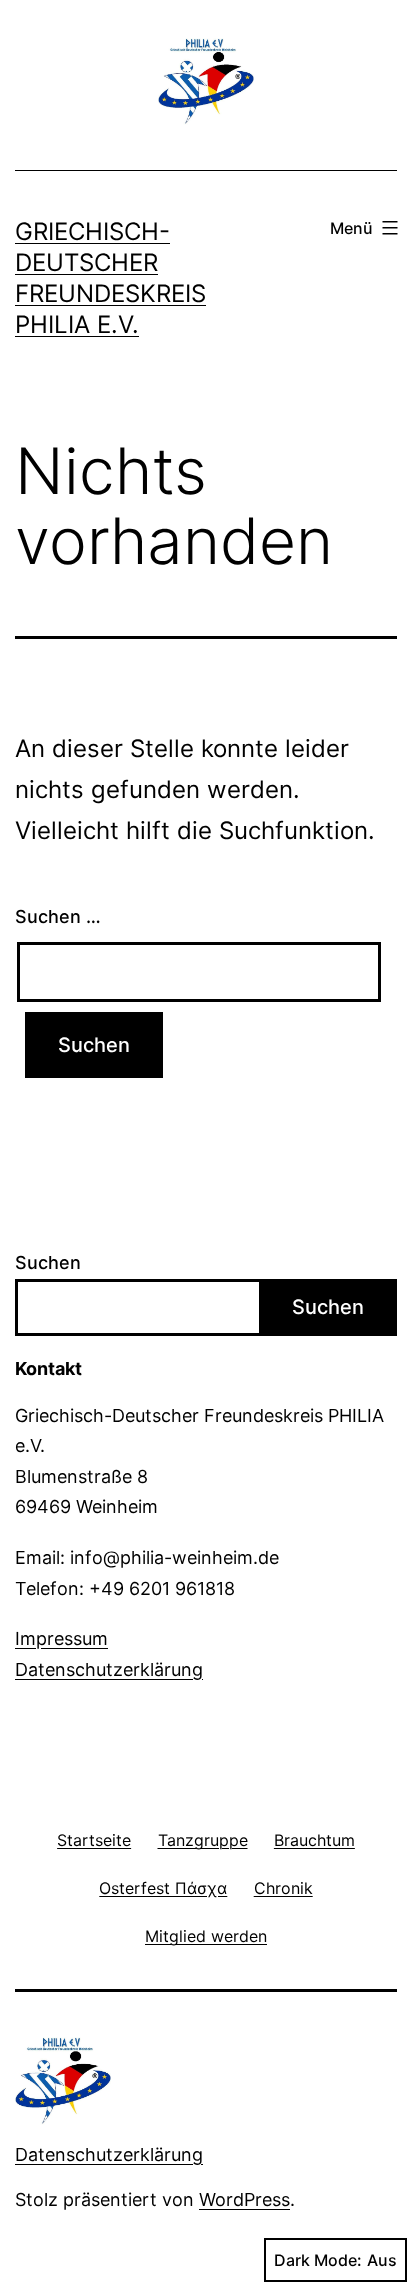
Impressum (61, 1638)
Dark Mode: (318, 2260)
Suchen (48, 1262)
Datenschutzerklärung (109, 1669)
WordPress (244, 2199)
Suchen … (58, 916)
